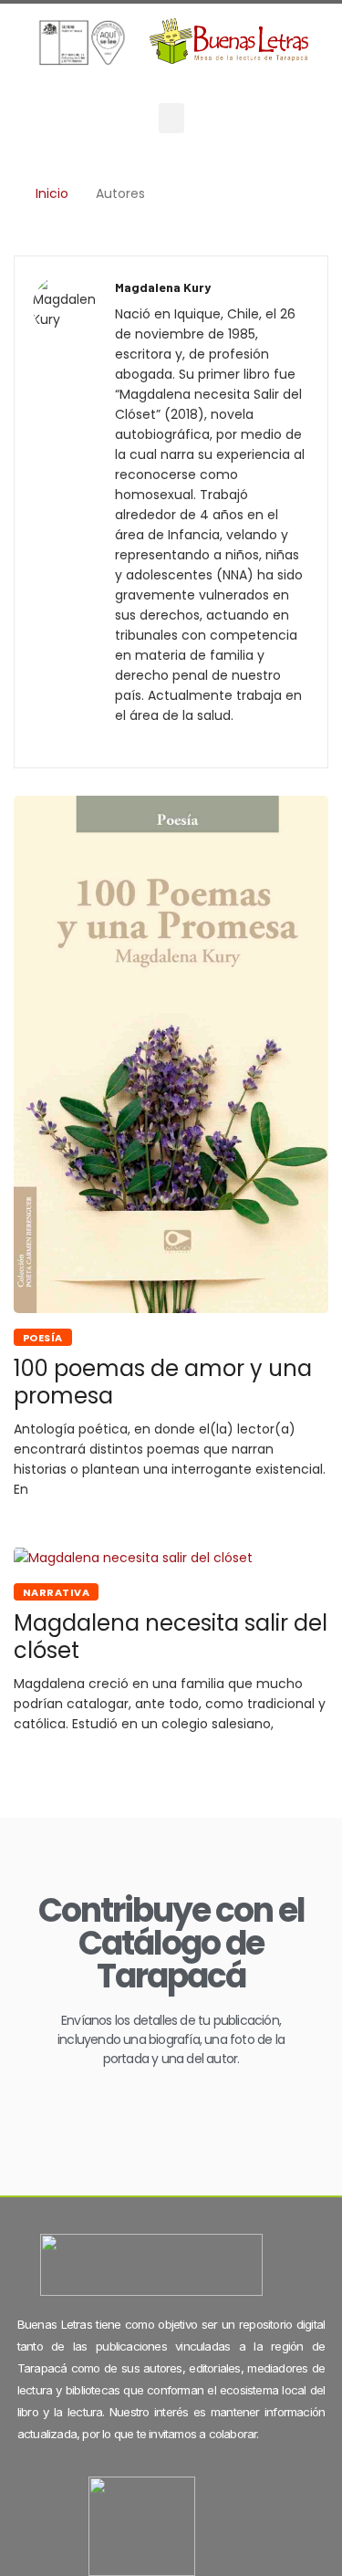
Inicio (52, 193)
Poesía (43, 1338)
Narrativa (56, 1592)
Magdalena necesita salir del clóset (171, 1637)
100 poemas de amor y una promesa (163, 1382)
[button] (171, 118)
